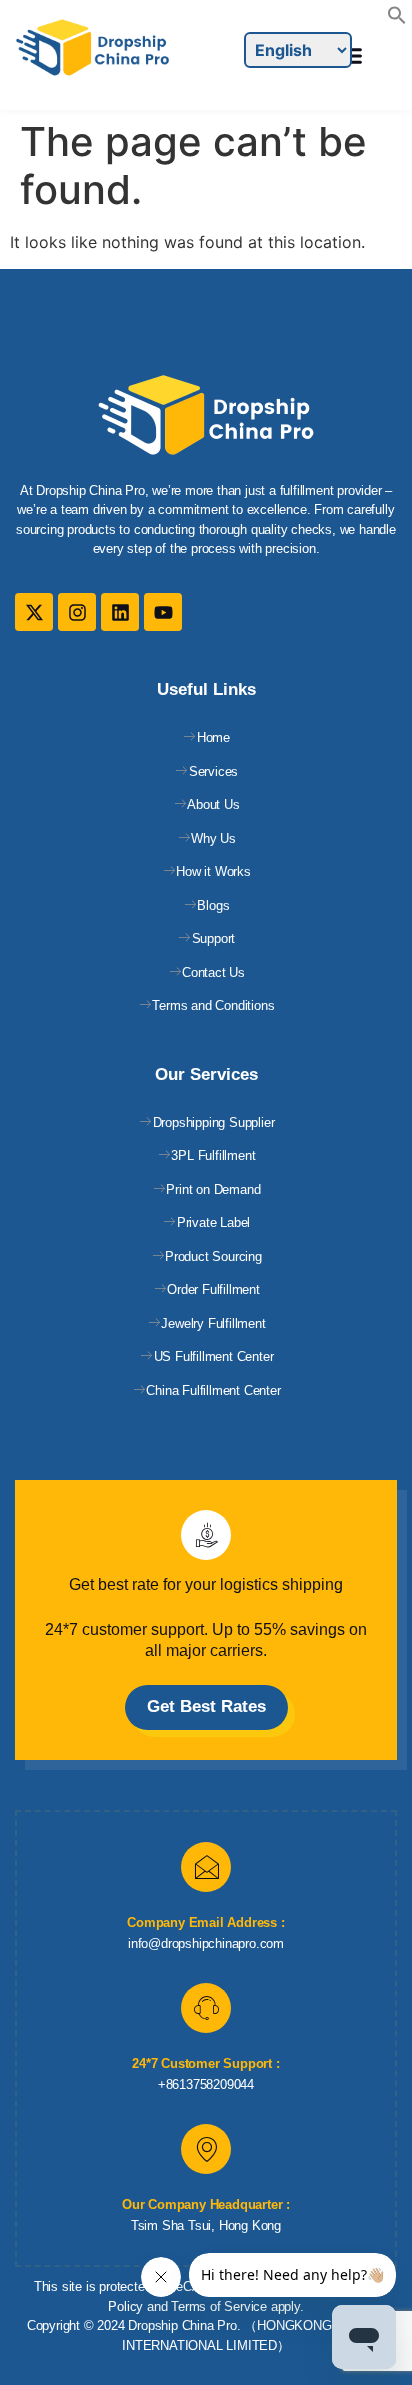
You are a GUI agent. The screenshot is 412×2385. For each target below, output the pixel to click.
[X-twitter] (34, 612)
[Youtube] (163, 612)
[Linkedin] (120, 612)
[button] (397, 19)
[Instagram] (77, 612)
